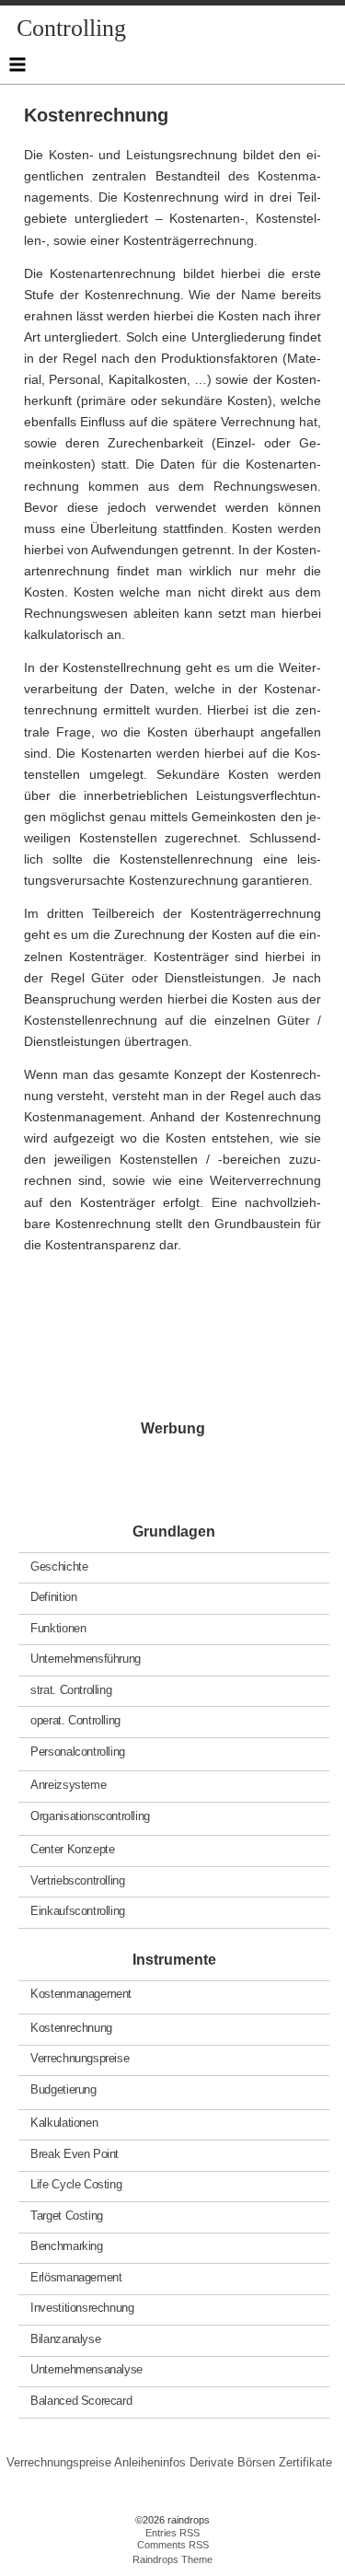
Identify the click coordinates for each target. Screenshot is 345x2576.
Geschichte (59, 1566)
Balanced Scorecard (81, 2401)
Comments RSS (173, 2545)
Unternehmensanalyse (86, 2369)
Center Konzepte (72, 1849)
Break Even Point (75, 2154)
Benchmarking (66, 2246)
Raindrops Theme (172, 2559)
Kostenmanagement (81, 1994)
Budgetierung (63, 2089)
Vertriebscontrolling (77, 1880)
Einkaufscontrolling (78, 1911)
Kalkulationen (64, 2123)
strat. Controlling (71, 1689)
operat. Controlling (75, 1720)
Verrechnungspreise (80, 2058)
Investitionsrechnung (82, 2308)
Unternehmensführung (86, 1659)
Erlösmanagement (76, 2277)
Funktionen (58, 1627)
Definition (53, 1597)
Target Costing (67, 2216)
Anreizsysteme (68, 1785)
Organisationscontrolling (90, 1815)
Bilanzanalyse (65, 2339)
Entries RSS (172, 2533)
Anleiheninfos (150, 2462)
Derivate (212, 2462)
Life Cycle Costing (76, 2184)
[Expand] (17, 64)
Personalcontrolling (78, 1751)
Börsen (256, 2462)
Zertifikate (305, 2462)
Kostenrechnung (71, 2028)
